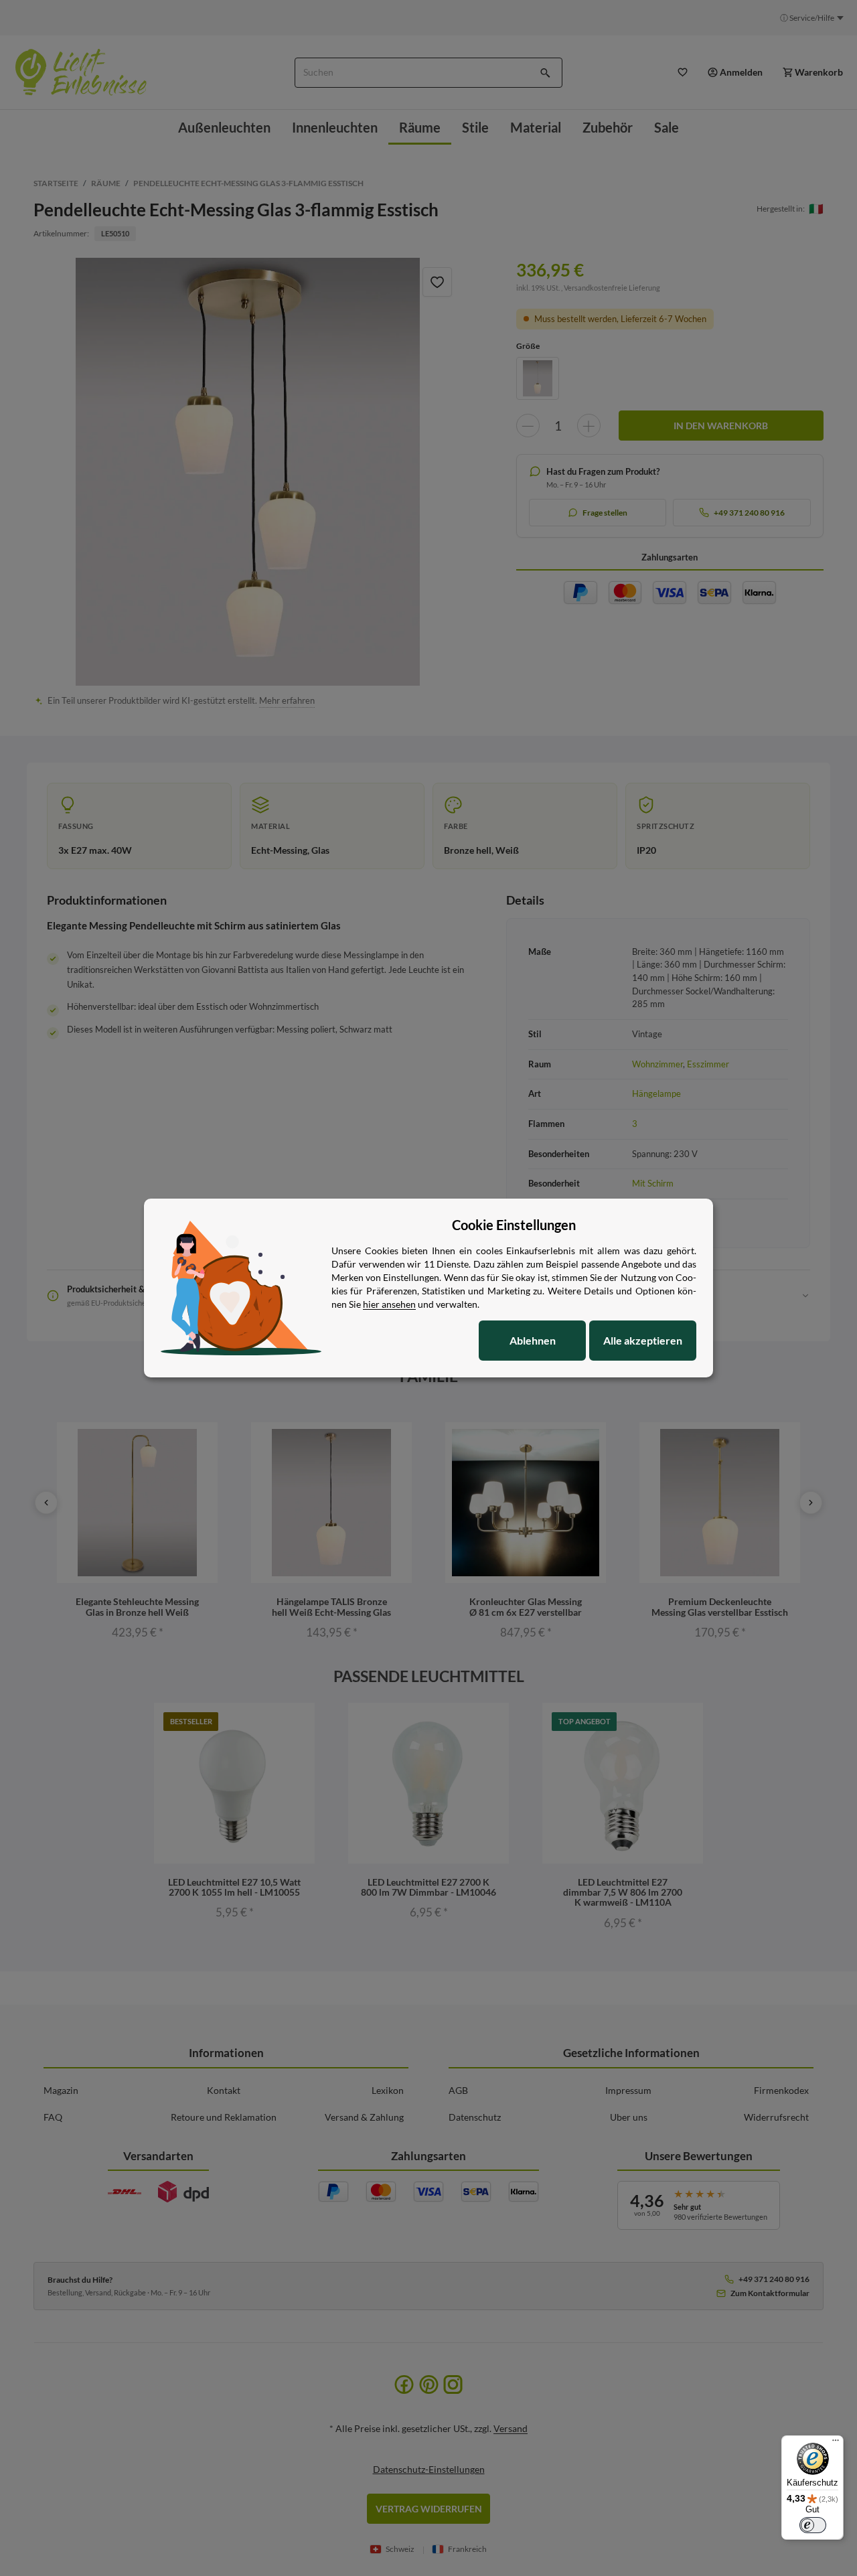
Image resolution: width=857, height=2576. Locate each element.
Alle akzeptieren (643, 1340)
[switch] (813, 2525)
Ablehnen (533, 1340)
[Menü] (836, 2443)
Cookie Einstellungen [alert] (514, 1225)
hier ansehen (389, 1304)
